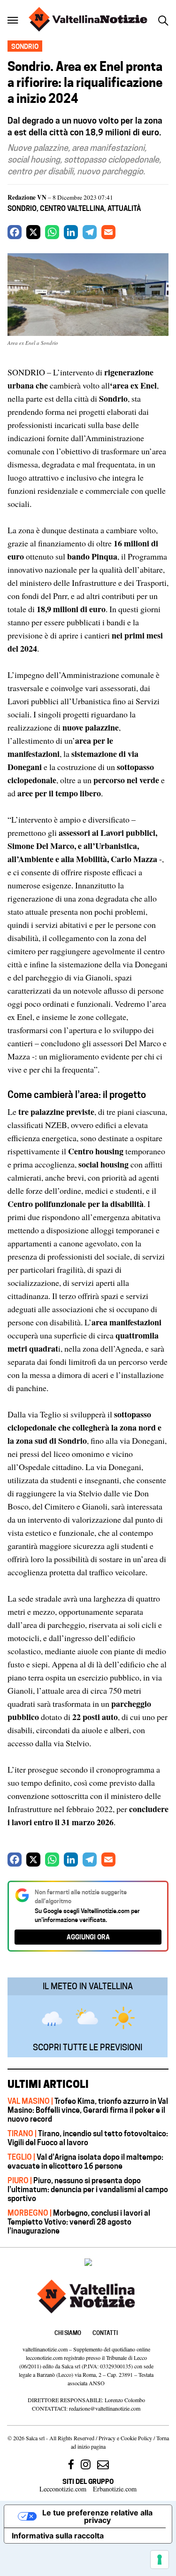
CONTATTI (105, 2333)
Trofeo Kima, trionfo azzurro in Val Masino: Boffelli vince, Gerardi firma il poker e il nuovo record (88, 2110)
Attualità (124, 208)
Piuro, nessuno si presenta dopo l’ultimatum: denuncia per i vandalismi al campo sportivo (88, 2189)
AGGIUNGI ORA (88, 1937)
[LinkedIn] (71, 232)
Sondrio (22, 208)
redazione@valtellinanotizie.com (105, 2408)
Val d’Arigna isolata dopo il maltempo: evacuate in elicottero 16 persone (85, 2161)
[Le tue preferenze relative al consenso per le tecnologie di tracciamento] (160, 2560)
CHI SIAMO (68, 2333)
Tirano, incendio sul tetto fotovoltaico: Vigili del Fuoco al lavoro (88, 2138)
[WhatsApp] (52, 232)
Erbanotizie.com (115, 2489)
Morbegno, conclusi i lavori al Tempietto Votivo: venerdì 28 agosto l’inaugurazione (79, 2222)
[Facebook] (15, 232)
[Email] (108, 232)
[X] (33, 232)
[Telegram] (90, 232)
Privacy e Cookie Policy (125, 2438)
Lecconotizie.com (63, 2489)
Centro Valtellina (72, 208)
